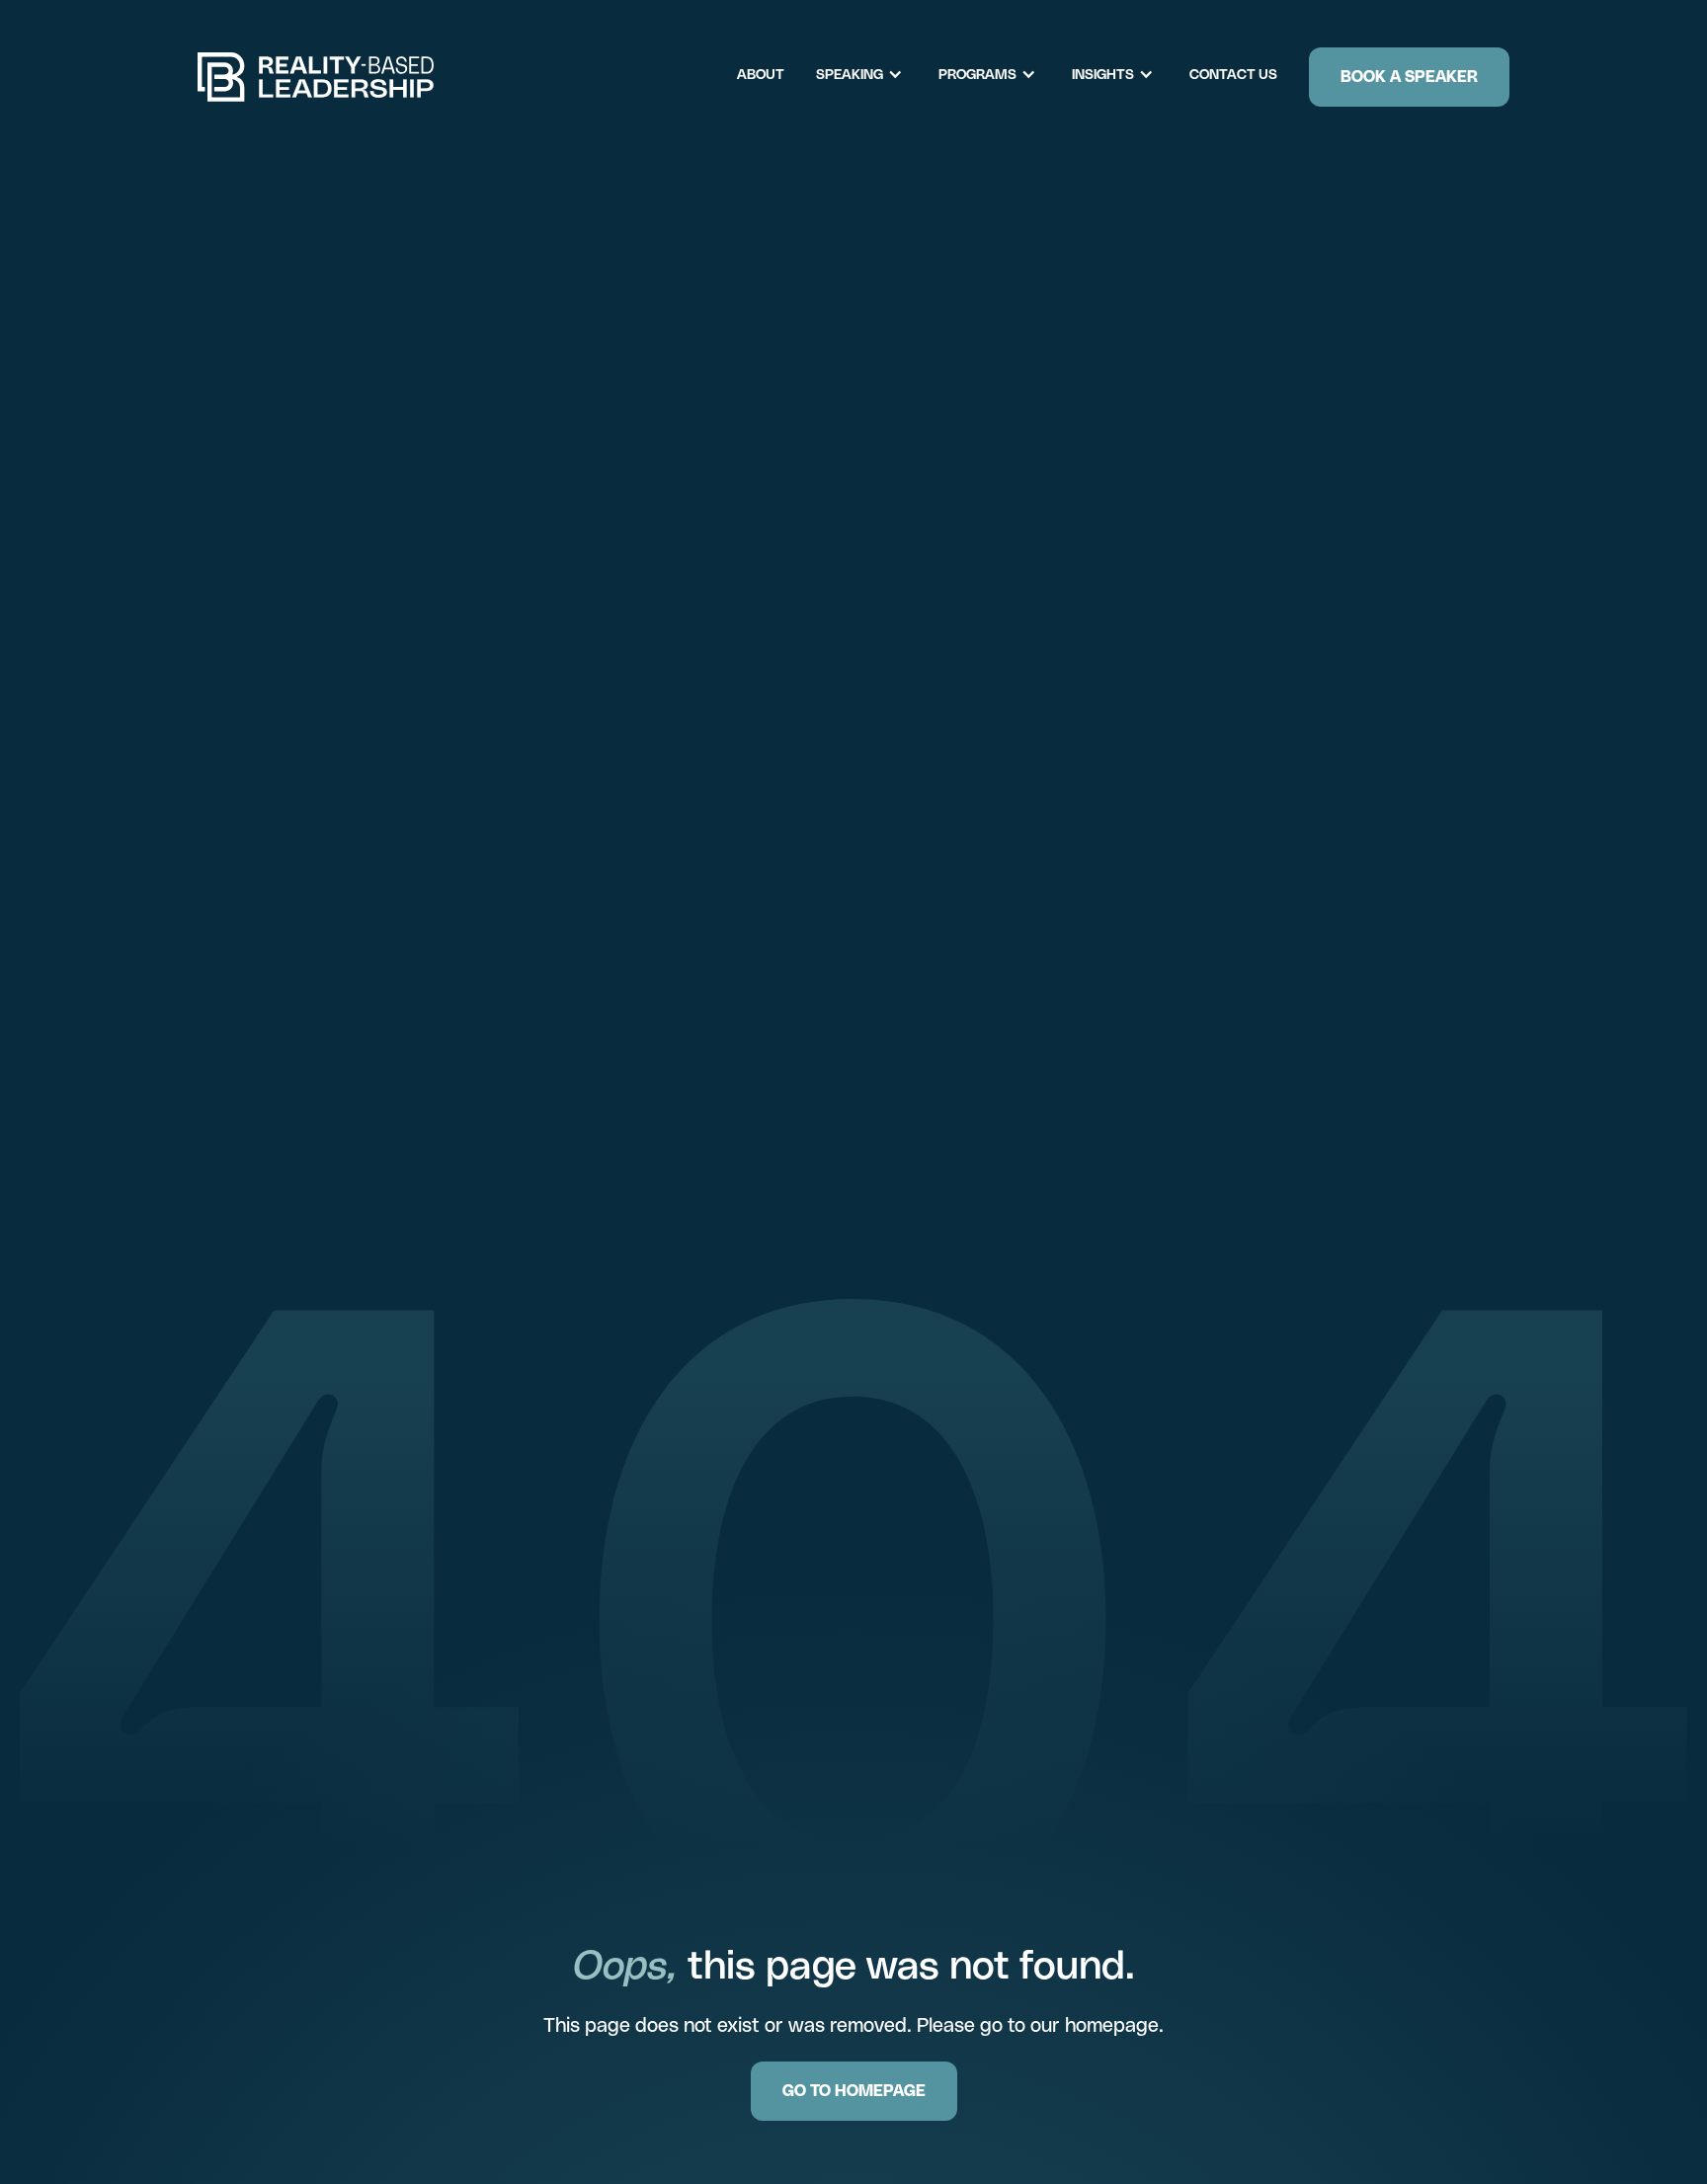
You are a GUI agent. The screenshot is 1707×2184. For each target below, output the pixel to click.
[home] (316, 77)
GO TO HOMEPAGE (854, 2091)
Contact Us (1233, 74)
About (761, 74)
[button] (869, 75)
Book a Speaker (1409, 77)
